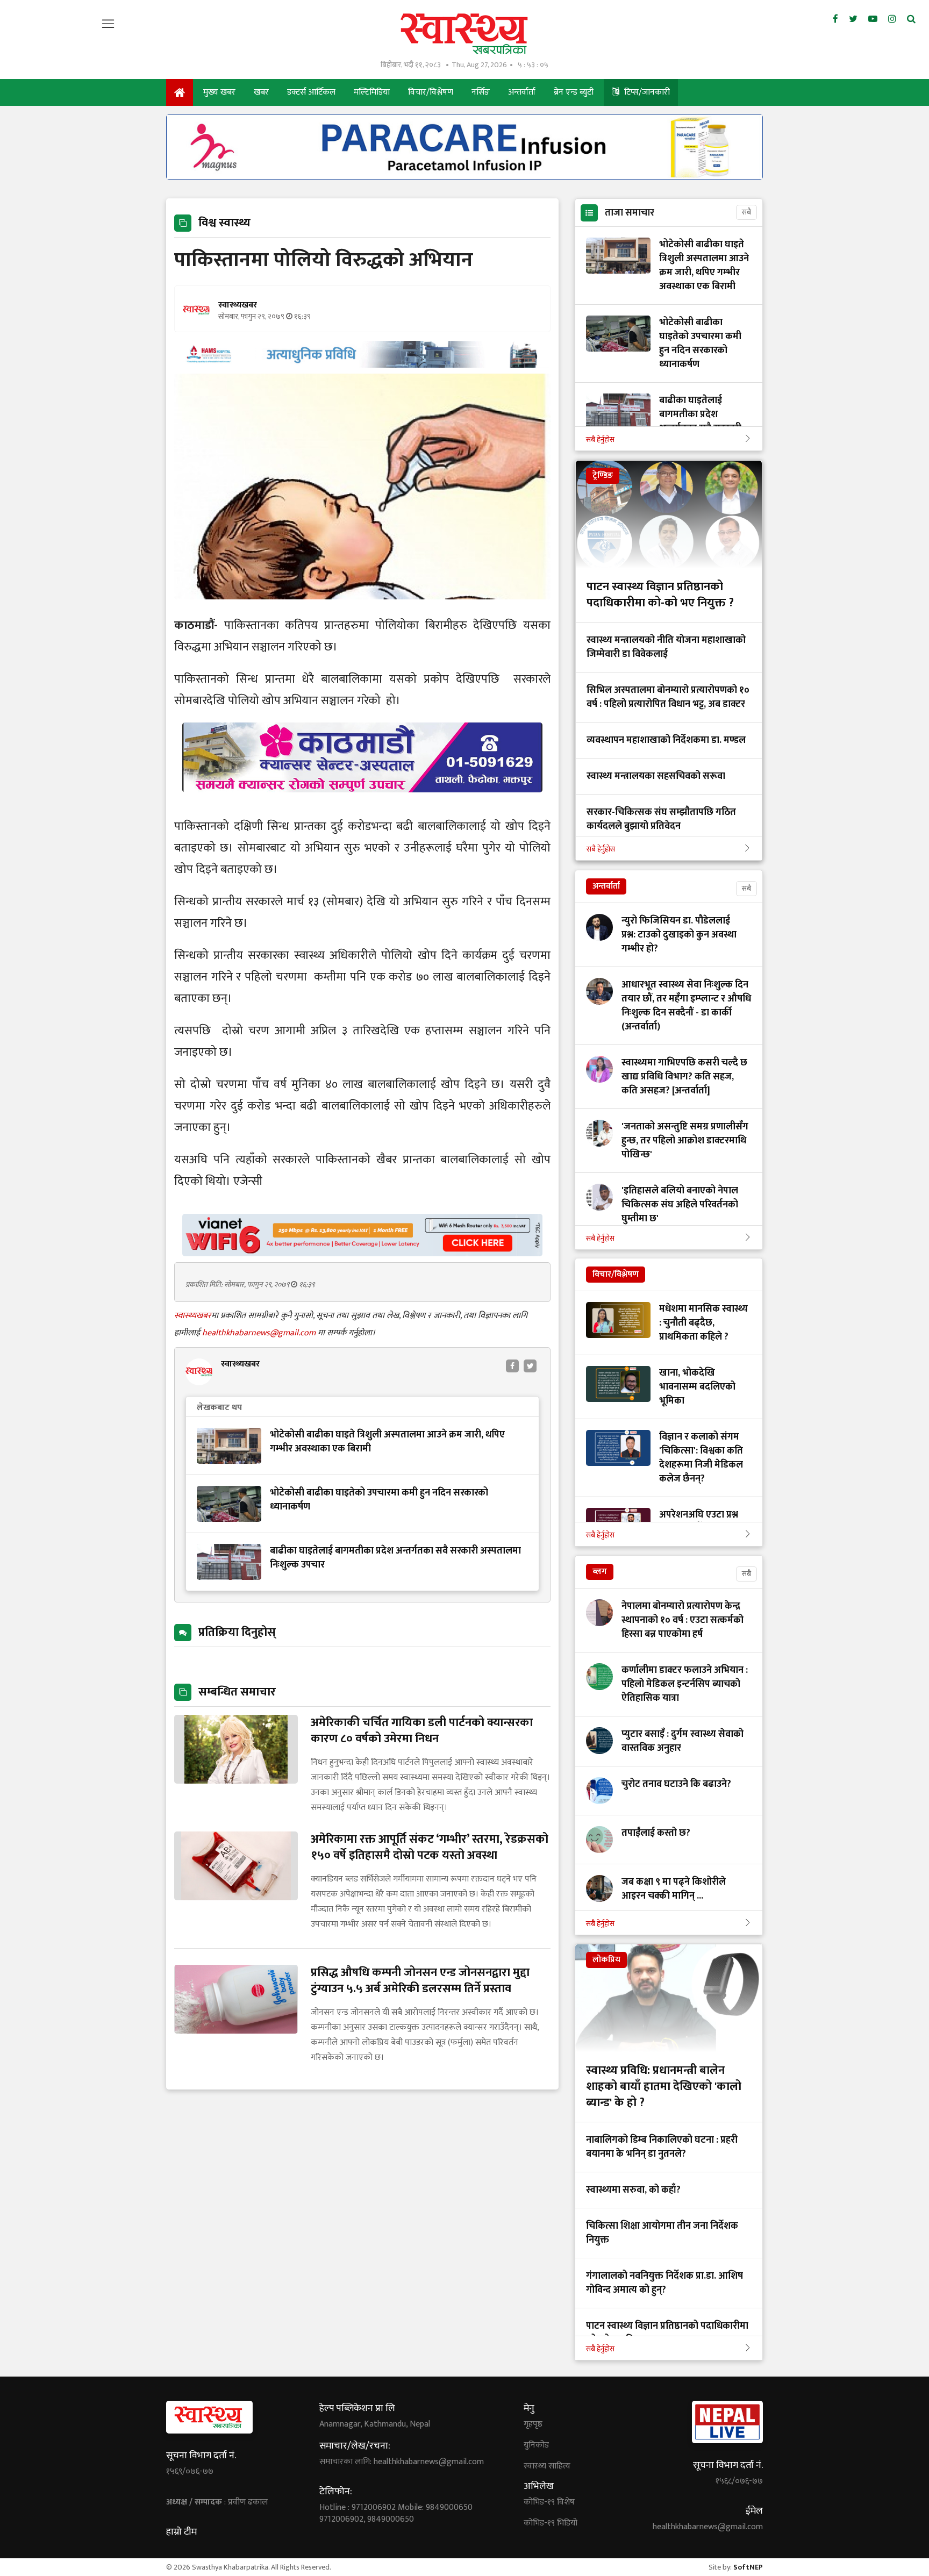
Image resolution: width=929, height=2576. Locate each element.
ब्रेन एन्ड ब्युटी (574, 92)
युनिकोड (536, 2445)
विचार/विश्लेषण (431, 92)
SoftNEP (748, 2567)
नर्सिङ (481, 92)
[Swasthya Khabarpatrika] (464, 34)
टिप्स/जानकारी (646, 92)
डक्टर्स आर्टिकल (311, 92)
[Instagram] (892, 19)
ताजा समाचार (630, 213)
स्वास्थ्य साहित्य (547, 2466)
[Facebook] (835, 19)
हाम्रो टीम (181, 2532)
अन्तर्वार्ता (522, 92)
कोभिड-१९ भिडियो (551, 2523)
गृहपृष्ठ (533, 2424)
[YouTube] (873, 19)
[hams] (362, 365)
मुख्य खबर (219, 92)
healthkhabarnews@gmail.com (260, 1333)
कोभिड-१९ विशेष (549, 2502)
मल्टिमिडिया (372, 92)
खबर (261, 92)
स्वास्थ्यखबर (193, 1316)
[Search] (911, 19)
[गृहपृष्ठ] (180, 92)
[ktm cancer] (362, 805)
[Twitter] (853, 19)
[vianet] (362, 1253)
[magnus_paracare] (464, 177)
